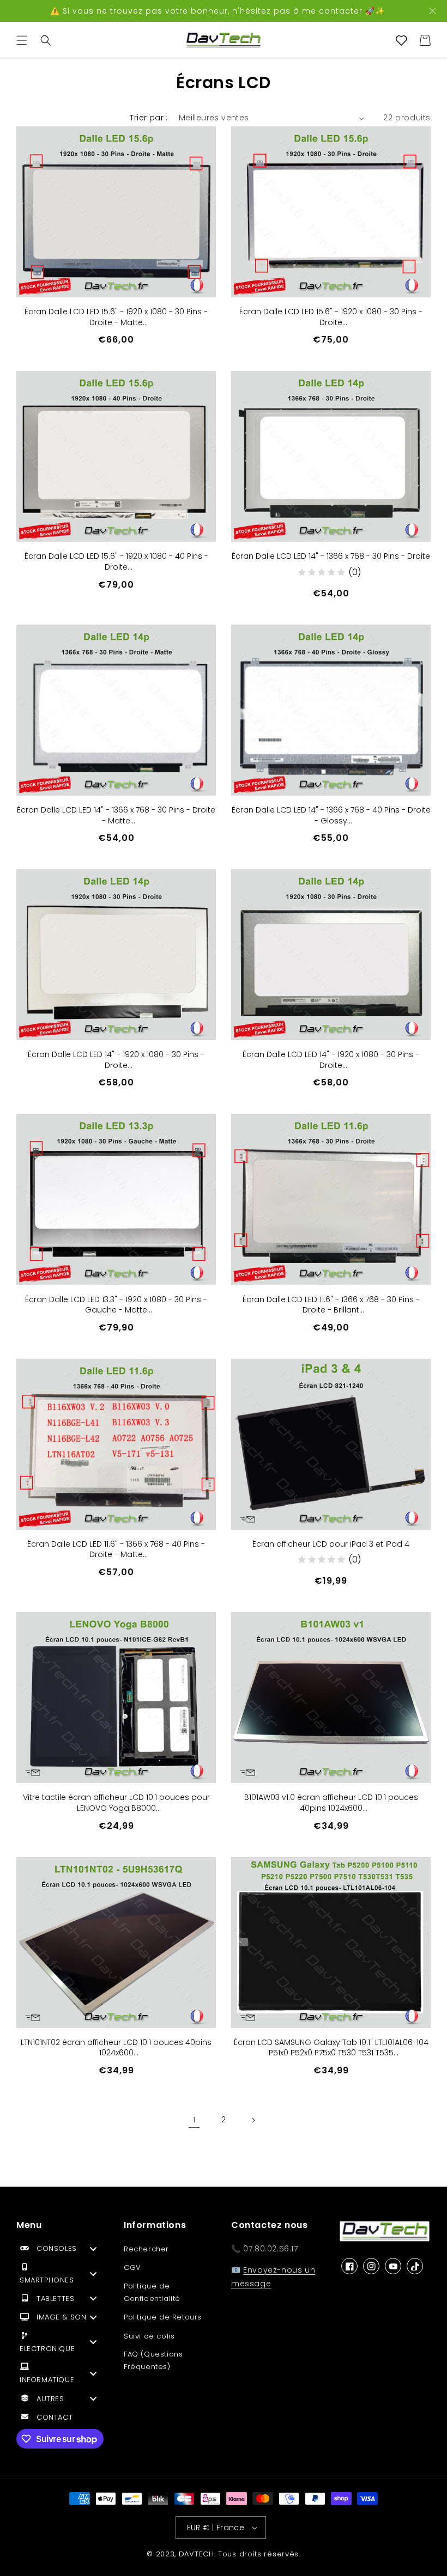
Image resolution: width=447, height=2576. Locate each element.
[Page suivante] (253, 2120)
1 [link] (194, 2120)
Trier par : (149, 118)
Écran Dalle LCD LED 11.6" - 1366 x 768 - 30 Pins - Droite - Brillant (331, 1305)
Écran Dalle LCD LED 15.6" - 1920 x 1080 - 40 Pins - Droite (116, 562)
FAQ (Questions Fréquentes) (153, 2360)
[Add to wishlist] (200, 143)
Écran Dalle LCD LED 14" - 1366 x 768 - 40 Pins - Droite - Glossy (331, 816)
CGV (132, 2267)
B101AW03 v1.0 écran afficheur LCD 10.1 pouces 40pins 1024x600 (331, 1803)
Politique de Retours (163, 2317)
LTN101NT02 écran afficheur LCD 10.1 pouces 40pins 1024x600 (116, 2048)
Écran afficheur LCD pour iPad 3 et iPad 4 (331, 1544)
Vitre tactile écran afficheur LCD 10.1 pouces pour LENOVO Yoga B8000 (116, 1803)
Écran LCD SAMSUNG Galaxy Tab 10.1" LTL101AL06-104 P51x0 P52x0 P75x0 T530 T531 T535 (331, 2048)
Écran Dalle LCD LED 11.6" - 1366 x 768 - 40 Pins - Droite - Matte (116, 1550)
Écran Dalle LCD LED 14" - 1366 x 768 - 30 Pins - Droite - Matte (116, 816)
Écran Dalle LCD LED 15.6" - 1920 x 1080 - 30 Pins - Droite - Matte (116, 317)
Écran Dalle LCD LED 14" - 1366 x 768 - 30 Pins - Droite (331, 556)
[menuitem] (62, 2251)
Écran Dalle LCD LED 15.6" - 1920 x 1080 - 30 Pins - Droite (331, 317)
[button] (22, 40)
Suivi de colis (149, 2336)
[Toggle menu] (93, 2248)
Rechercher (146, 2249)
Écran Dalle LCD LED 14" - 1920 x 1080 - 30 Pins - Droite (116, 1060)
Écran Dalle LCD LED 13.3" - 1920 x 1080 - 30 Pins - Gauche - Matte (116, 1305)
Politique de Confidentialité (152, 2292)
